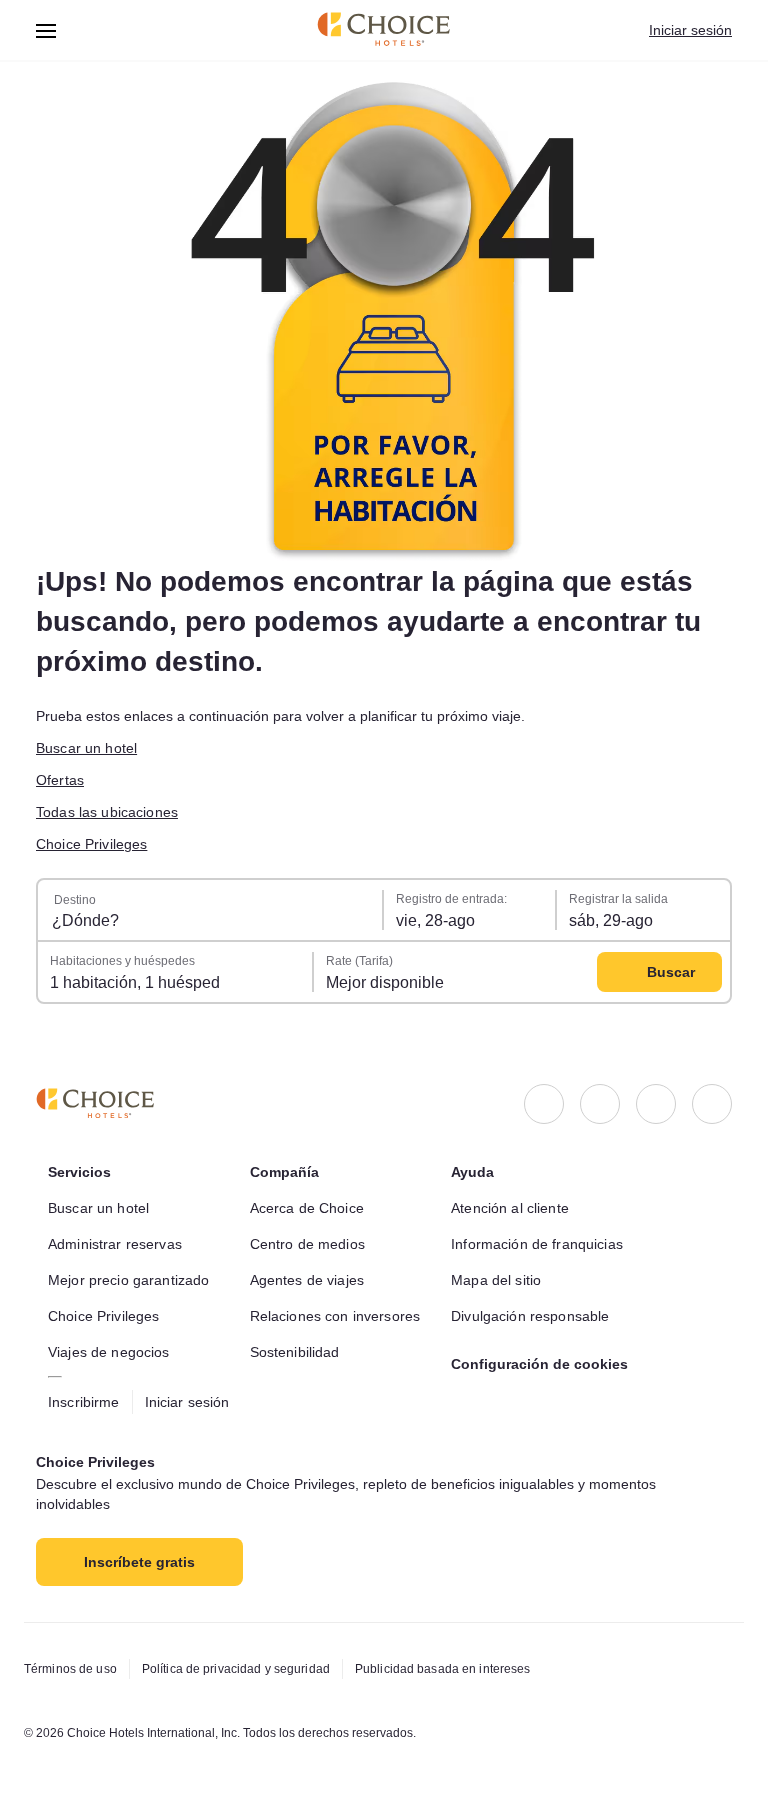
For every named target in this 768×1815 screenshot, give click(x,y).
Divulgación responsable (530, 1316)
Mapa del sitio (496, 1280)
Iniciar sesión (690, 30)
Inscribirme (84, 1402)
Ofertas (60, 780)
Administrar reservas (115, 1244)
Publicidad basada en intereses (443, 1669)
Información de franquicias (537, 1244)
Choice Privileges (91, 844)
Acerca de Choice (307, 1208)
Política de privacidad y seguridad (236, 1669)
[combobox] (211, 910)
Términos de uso (70, 1669)
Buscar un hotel (86, 748)
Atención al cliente (510, 1208)
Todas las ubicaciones (107, 812)
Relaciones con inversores (335, 1316)
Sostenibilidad (295, 1352)
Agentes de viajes (307, 1280)
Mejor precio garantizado (128, 1280)
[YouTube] (712, 1104)
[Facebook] (544, 1104)
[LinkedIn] (656, 1104)
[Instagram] (600, 1104)
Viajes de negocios (109, 1352)
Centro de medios (307, 1244)
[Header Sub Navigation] (46, 30)
